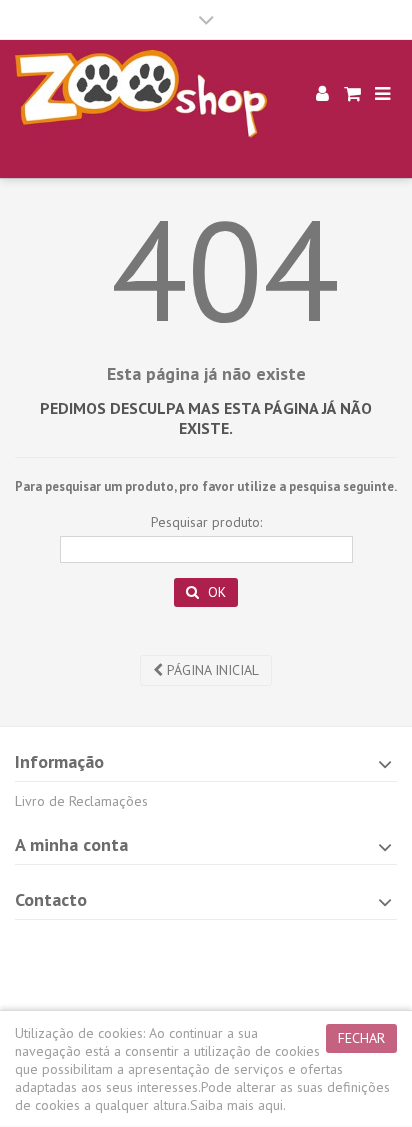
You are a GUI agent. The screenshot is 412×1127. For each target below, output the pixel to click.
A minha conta (71, 844)
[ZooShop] (141, 94)
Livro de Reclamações (81, 801)
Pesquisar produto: (206, 522)
